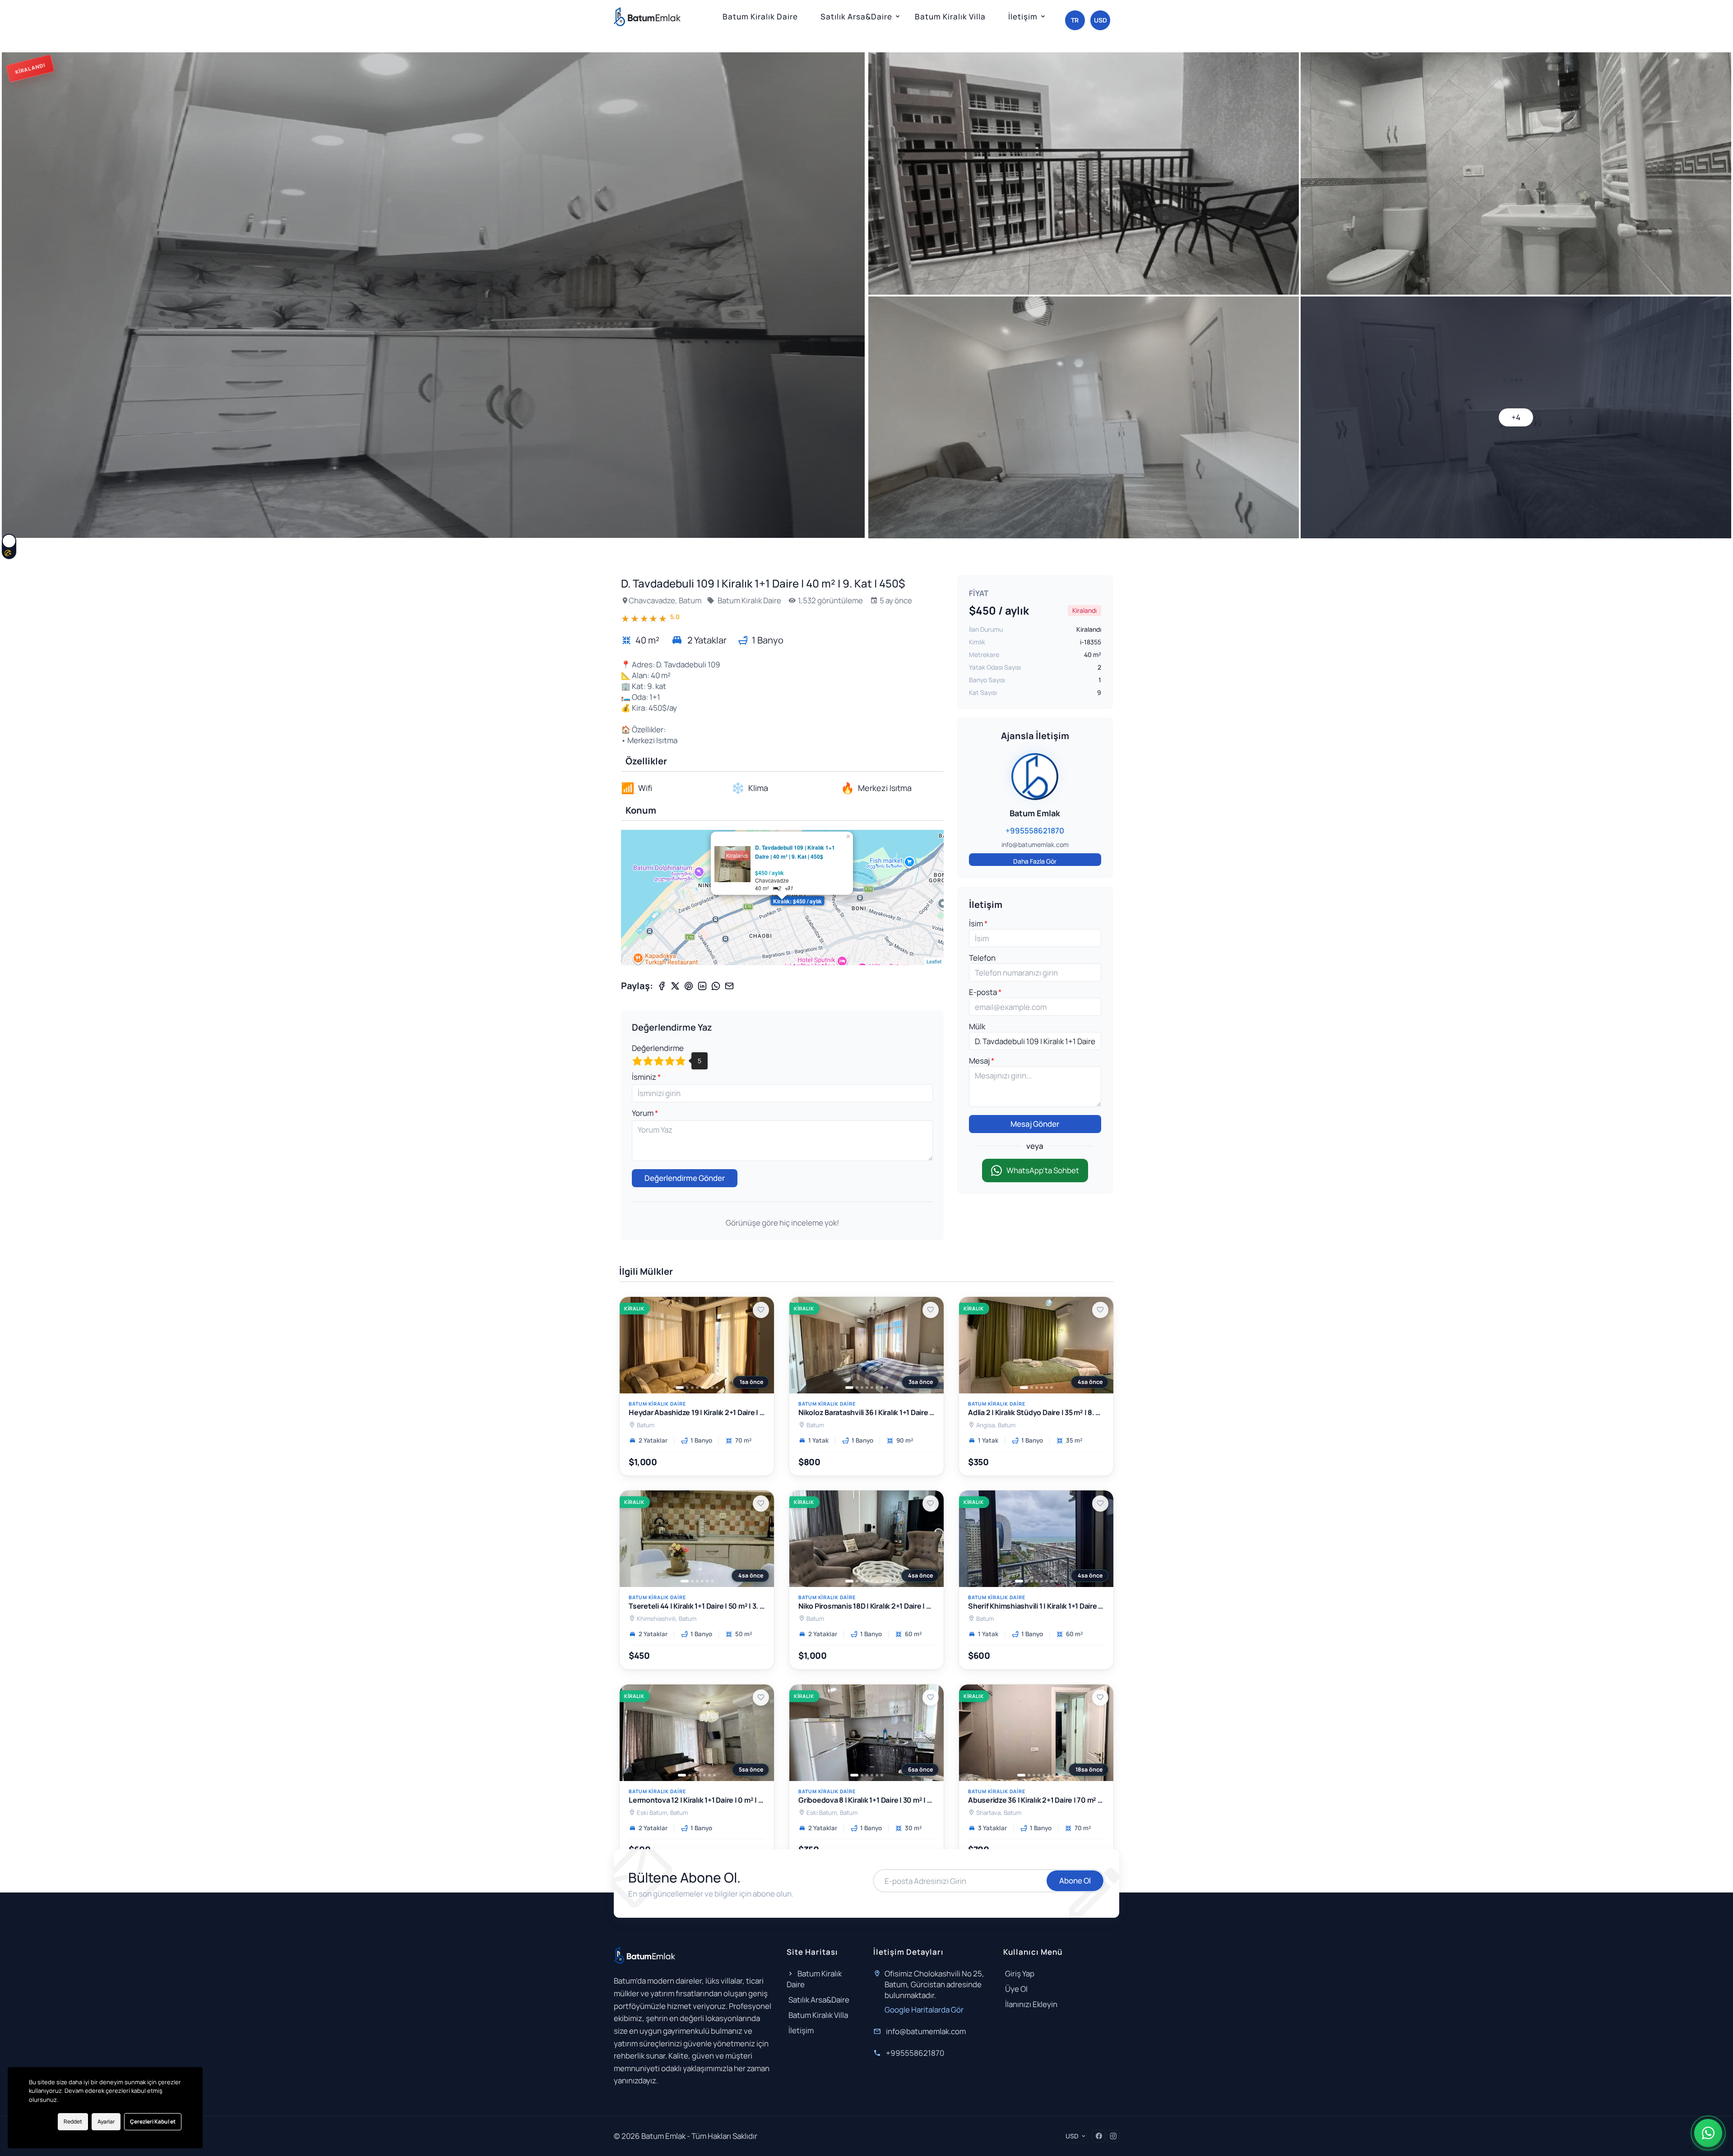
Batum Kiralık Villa (950, 16)
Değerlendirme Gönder (685, 1178)
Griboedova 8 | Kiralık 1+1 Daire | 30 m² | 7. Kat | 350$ (866, 1801)
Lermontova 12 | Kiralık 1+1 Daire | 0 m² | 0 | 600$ (697, 1801)
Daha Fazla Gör (1035, 861)
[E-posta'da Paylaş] (729, 986)
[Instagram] (1113, 2136)
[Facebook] (1098, 2136)
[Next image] (762, 1345)
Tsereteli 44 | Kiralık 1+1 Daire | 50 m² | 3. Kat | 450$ (697, 1607)
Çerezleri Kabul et (153, 2121)
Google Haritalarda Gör (924, 2010)
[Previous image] (631, 1345)
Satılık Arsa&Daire (856, 16)
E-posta (984, 992)
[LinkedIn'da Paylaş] (702, 986)
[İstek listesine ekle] (761, 1310)
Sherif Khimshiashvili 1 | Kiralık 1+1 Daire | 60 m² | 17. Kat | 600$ (1036, 1607)
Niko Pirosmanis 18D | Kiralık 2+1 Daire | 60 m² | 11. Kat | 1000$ (866, 1607)
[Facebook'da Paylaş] (662, 986)
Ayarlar (106, 2121)
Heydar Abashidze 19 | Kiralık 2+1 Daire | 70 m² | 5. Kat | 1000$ (697, 1413)
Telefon (982, 958)
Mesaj (980, 1061)
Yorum (643, 1113)
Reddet (73, 2121)
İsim (977, 923)
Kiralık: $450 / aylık (797, 901)
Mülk (977, 1026)
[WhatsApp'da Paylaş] (716, 986)
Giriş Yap (1020, 1973)
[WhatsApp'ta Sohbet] (1708, 2133)
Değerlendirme (658, 1048)
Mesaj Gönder (1035, 1124)
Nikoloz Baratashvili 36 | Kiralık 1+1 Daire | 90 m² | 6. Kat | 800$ (866, 1413)
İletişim (1023, 16)
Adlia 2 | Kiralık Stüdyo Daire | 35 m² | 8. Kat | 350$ (1036, 1413)
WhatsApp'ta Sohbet (1043, 1170)
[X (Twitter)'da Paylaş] (675, 986)
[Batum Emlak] (647, 17)
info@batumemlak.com (926, 2031)
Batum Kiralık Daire (760, 16)
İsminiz (645, 1077)
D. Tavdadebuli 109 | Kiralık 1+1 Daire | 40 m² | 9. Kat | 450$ (795, 852)
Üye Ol (1016, 1989)
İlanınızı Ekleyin (1031, 2004)
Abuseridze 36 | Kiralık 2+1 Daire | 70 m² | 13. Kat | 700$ (1036, 1801)
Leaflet (934, 961)
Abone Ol (1075, 1881)
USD (1101, 20)
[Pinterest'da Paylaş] (689, 986)
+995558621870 (915, 2053)
